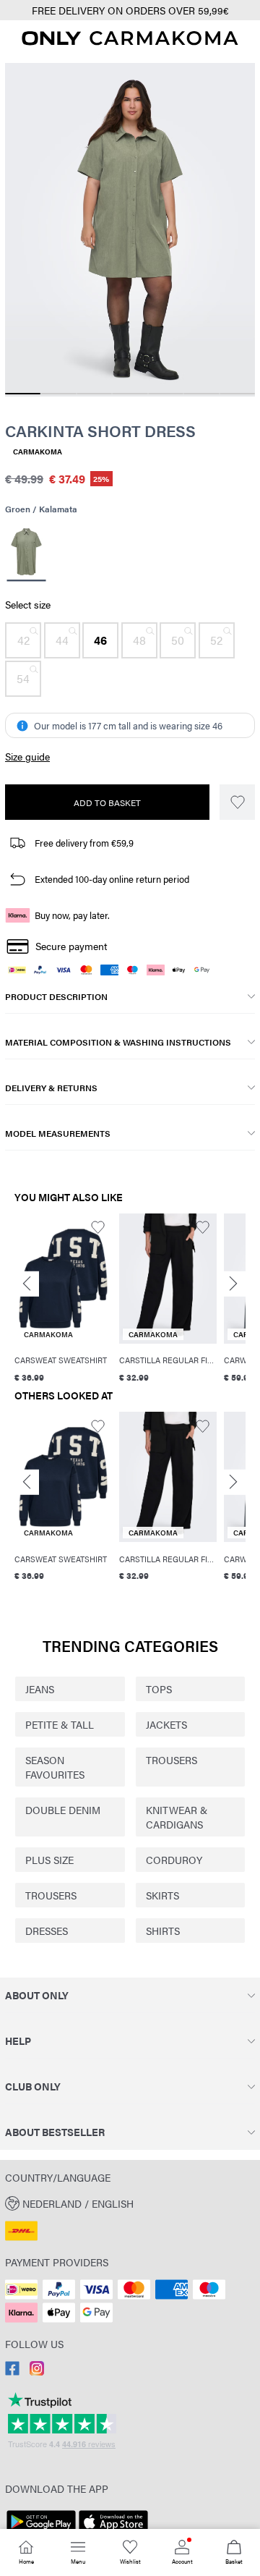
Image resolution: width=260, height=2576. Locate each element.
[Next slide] (233, 1284)
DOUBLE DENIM (63, 1810)
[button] (23, 640)
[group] (63, 1298)
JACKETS (166, 1724)
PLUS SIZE (49, 1860)
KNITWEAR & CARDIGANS (177, 1817)
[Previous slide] (27, 1284)
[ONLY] (130, 41)
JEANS (40, 1689)
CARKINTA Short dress (100, 431)
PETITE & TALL (60, 1724)
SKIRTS (162, 1895)
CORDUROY (174, 1860)
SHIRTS (163, 1931)
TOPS (159, 1689)
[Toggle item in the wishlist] (237, 802)
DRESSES (47, 1931)
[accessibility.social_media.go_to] (12, 2371)
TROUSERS (172, 1760)
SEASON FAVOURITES (55, 1767)
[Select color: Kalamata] (26, 553)
